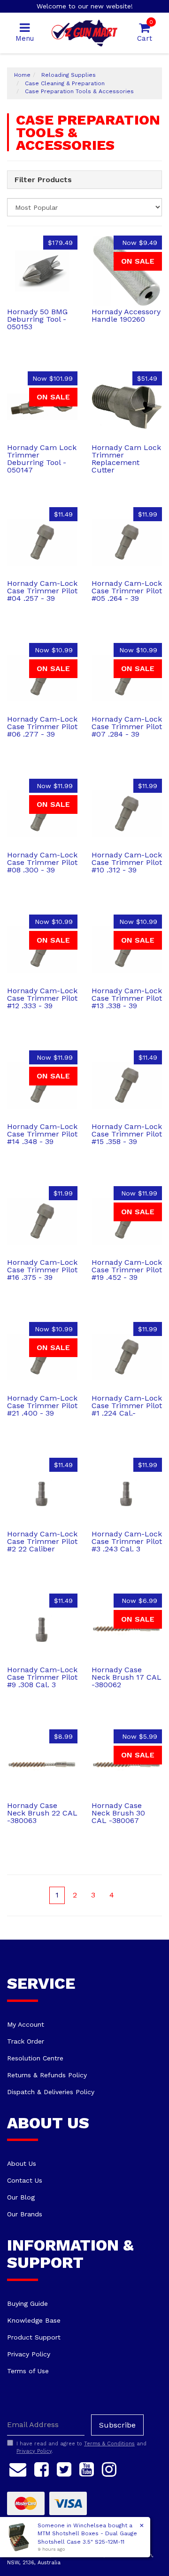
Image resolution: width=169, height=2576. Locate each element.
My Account (26, 2024)
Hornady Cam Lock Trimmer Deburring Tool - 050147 (42, 459)
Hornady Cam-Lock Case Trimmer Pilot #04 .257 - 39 (42, 591)
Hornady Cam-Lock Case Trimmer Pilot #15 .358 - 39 (127, 1134)
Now (140, 243)
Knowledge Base (34, 2320)
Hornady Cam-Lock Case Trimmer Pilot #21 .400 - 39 (42, 1406)
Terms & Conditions (109, 2444)
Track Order (26, 2041)
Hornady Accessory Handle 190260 (126, 315)
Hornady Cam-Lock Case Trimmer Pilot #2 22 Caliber (42, 1541)
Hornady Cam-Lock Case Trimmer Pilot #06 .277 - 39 (42, 727)
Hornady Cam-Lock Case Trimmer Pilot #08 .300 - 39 (42, 862)
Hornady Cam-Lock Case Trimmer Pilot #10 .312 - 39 (127, 862)
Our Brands (25, 2214)
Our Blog (21, 2197)
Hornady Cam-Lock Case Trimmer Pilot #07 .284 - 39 (127, 727)
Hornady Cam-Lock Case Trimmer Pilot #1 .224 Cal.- (127, 1406)
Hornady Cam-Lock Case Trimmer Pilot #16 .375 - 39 (42, 1270)
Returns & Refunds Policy (47, 2075)
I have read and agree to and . (81, 2447)
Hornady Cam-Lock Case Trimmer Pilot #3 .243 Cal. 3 (127, 1541)
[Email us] (18, 2468)
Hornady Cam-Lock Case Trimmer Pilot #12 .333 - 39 (42, 998)
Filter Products (43, 180)
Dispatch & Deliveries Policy (51, 2092)
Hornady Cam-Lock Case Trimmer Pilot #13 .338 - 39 (127, 998)
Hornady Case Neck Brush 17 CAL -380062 (127, 1677)
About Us (22, 2163)
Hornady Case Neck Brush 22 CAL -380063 (42, 1813)
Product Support (34, 2337)
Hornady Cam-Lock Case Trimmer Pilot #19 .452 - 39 (127, 1270)
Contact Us (25, 2180)
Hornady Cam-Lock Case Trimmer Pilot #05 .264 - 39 (127, 591)
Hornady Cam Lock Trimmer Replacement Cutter (126, 459)
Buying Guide (27, 2303)
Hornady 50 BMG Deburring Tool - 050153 (37, 319)
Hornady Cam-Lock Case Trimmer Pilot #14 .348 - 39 (42, 1134)
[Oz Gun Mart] (84, 32)
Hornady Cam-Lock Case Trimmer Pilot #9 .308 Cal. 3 (42, 1677)
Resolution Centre (35, 2058)
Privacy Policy (29, 2354)
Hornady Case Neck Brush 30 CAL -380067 (118, 1813)
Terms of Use (28, 2371)
